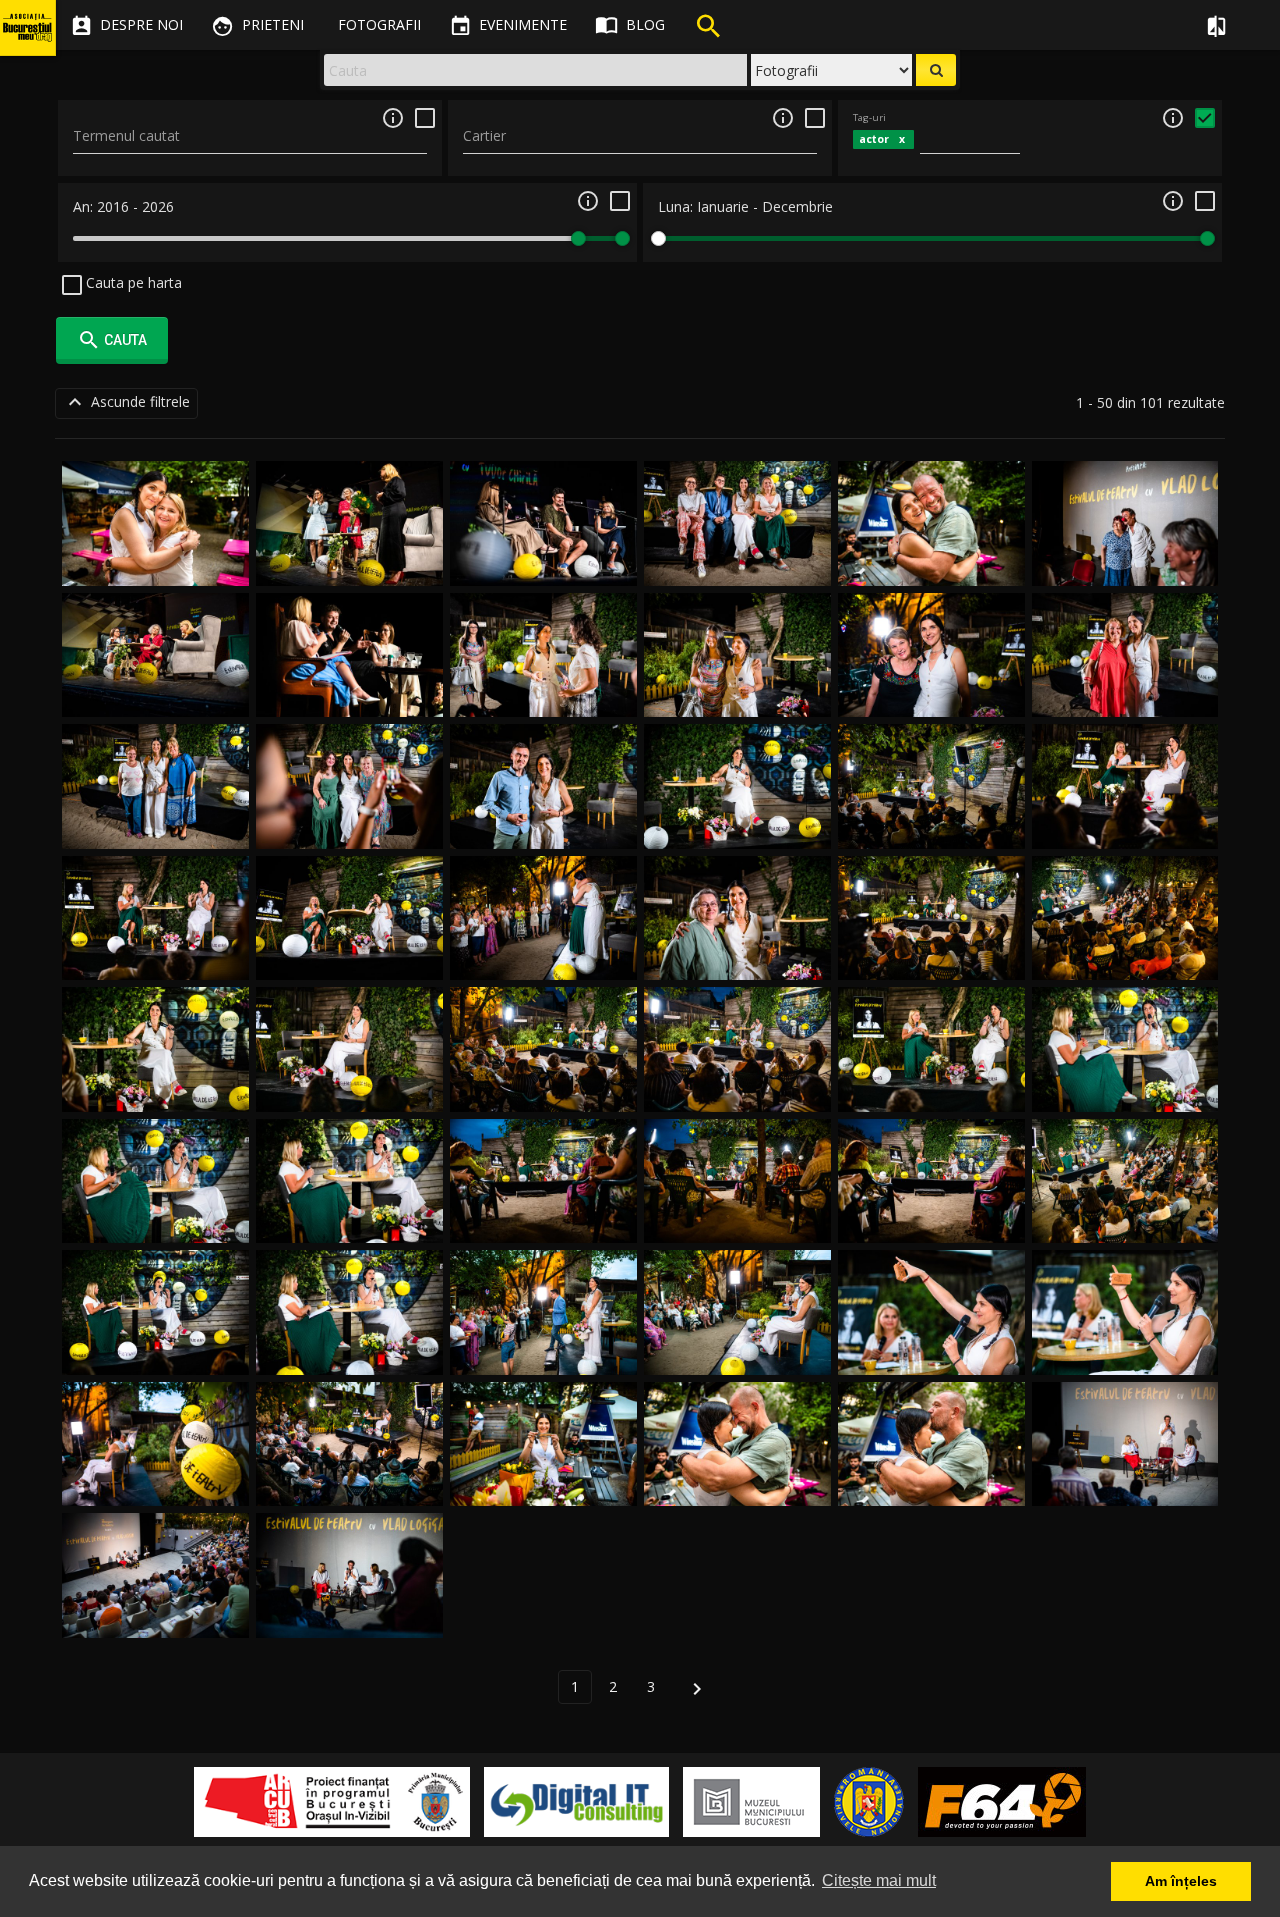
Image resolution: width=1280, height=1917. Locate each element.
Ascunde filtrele (126, 402)
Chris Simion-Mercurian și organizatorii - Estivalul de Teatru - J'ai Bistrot (738, 542)
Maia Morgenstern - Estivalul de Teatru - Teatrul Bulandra (349, 542)
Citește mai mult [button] (879, 1880)
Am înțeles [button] (1181, 1881)
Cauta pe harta (132, 282)
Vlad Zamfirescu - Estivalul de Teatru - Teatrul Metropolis (349, 674)
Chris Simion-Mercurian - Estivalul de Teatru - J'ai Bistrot (155, 542)
